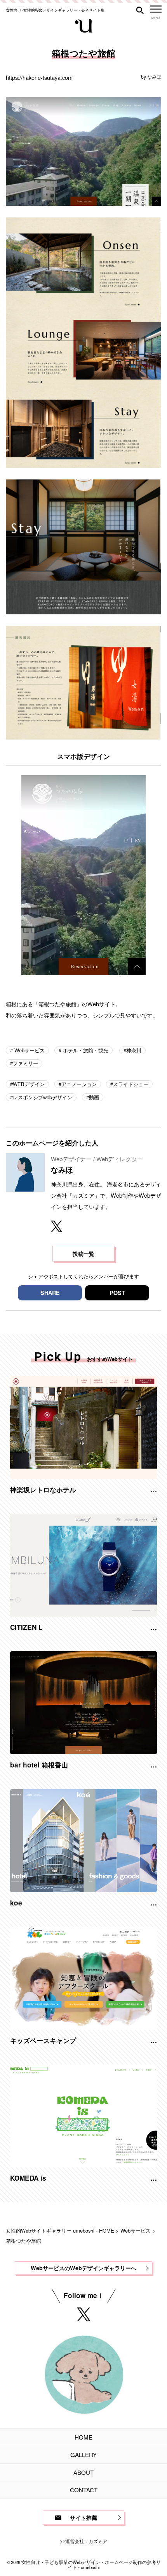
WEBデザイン (29, 1084)
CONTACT (84, 2490)
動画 (94, 1097)
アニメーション (79, 1084)
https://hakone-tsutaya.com (39, 77)
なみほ (154, 77)
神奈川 (134, 1050)
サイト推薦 (83, 2517)
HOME (83, 2437)
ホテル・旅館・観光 (85, 1050)
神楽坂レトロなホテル (43, 1490)
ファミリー (25, 1063)
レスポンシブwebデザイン (43, 1097)
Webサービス (29, 1050)
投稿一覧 (83, 1254)
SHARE (50, 1293)
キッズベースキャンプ (43, 2040)
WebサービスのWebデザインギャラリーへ (83, 2268)
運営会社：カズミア (86, 2541)
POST (117, 1293)
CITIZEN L (26, 1627)
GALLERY (83, 2454)
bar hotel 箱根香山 (39, 1765)
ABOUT (83, 2472)
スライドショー (131, 1084)
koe (16, 1903)
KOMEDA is (28, 2178)
